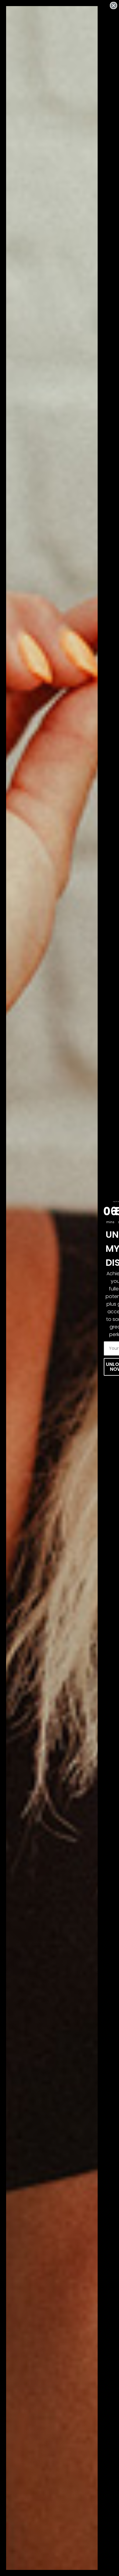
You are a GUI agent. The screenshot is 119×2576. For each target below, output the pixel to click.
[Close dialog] (114, 5)
